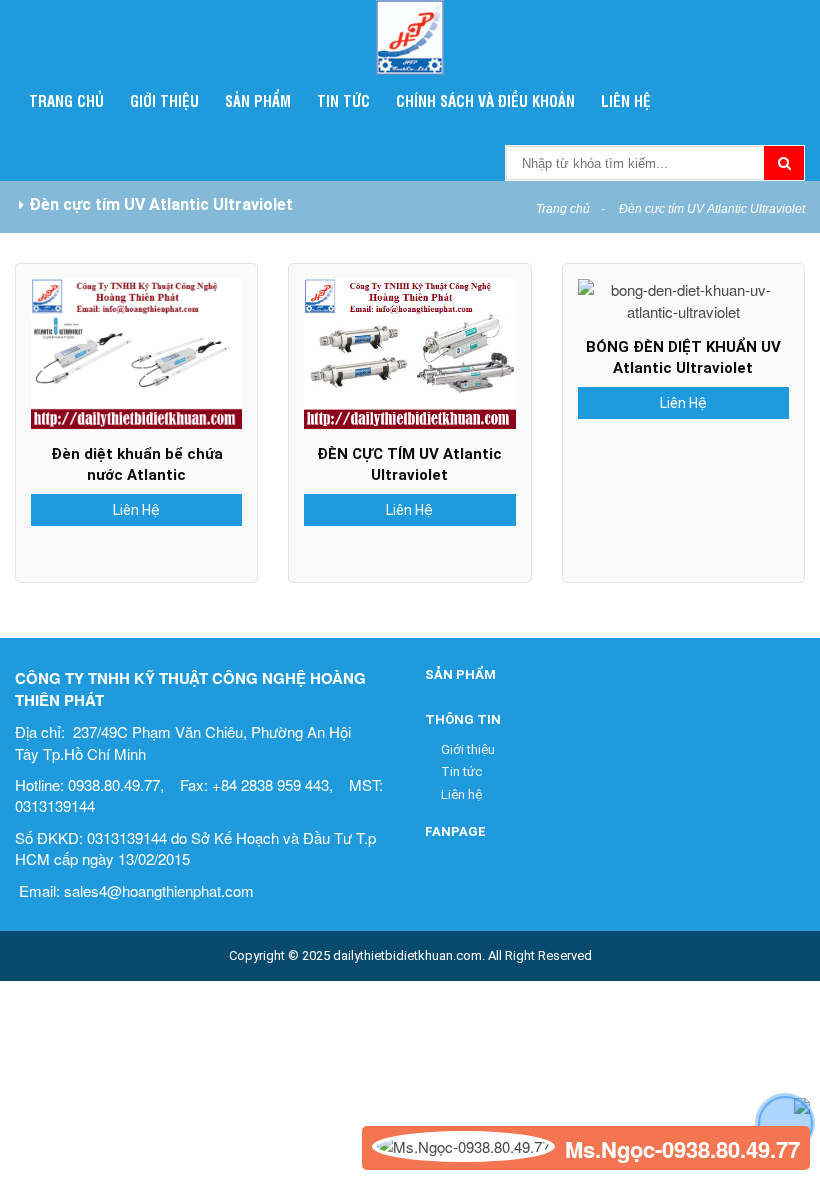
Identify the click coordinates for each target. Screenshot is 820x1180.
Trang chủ (66, 100)
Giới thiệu (164, 100)
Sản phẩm (258, 100)
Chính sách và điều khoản (485, 100)
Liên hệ (626, 100)
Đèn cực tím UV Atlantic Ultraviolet (712, 209)
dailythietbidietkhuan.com (407, 955)
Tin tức (343, 100)
